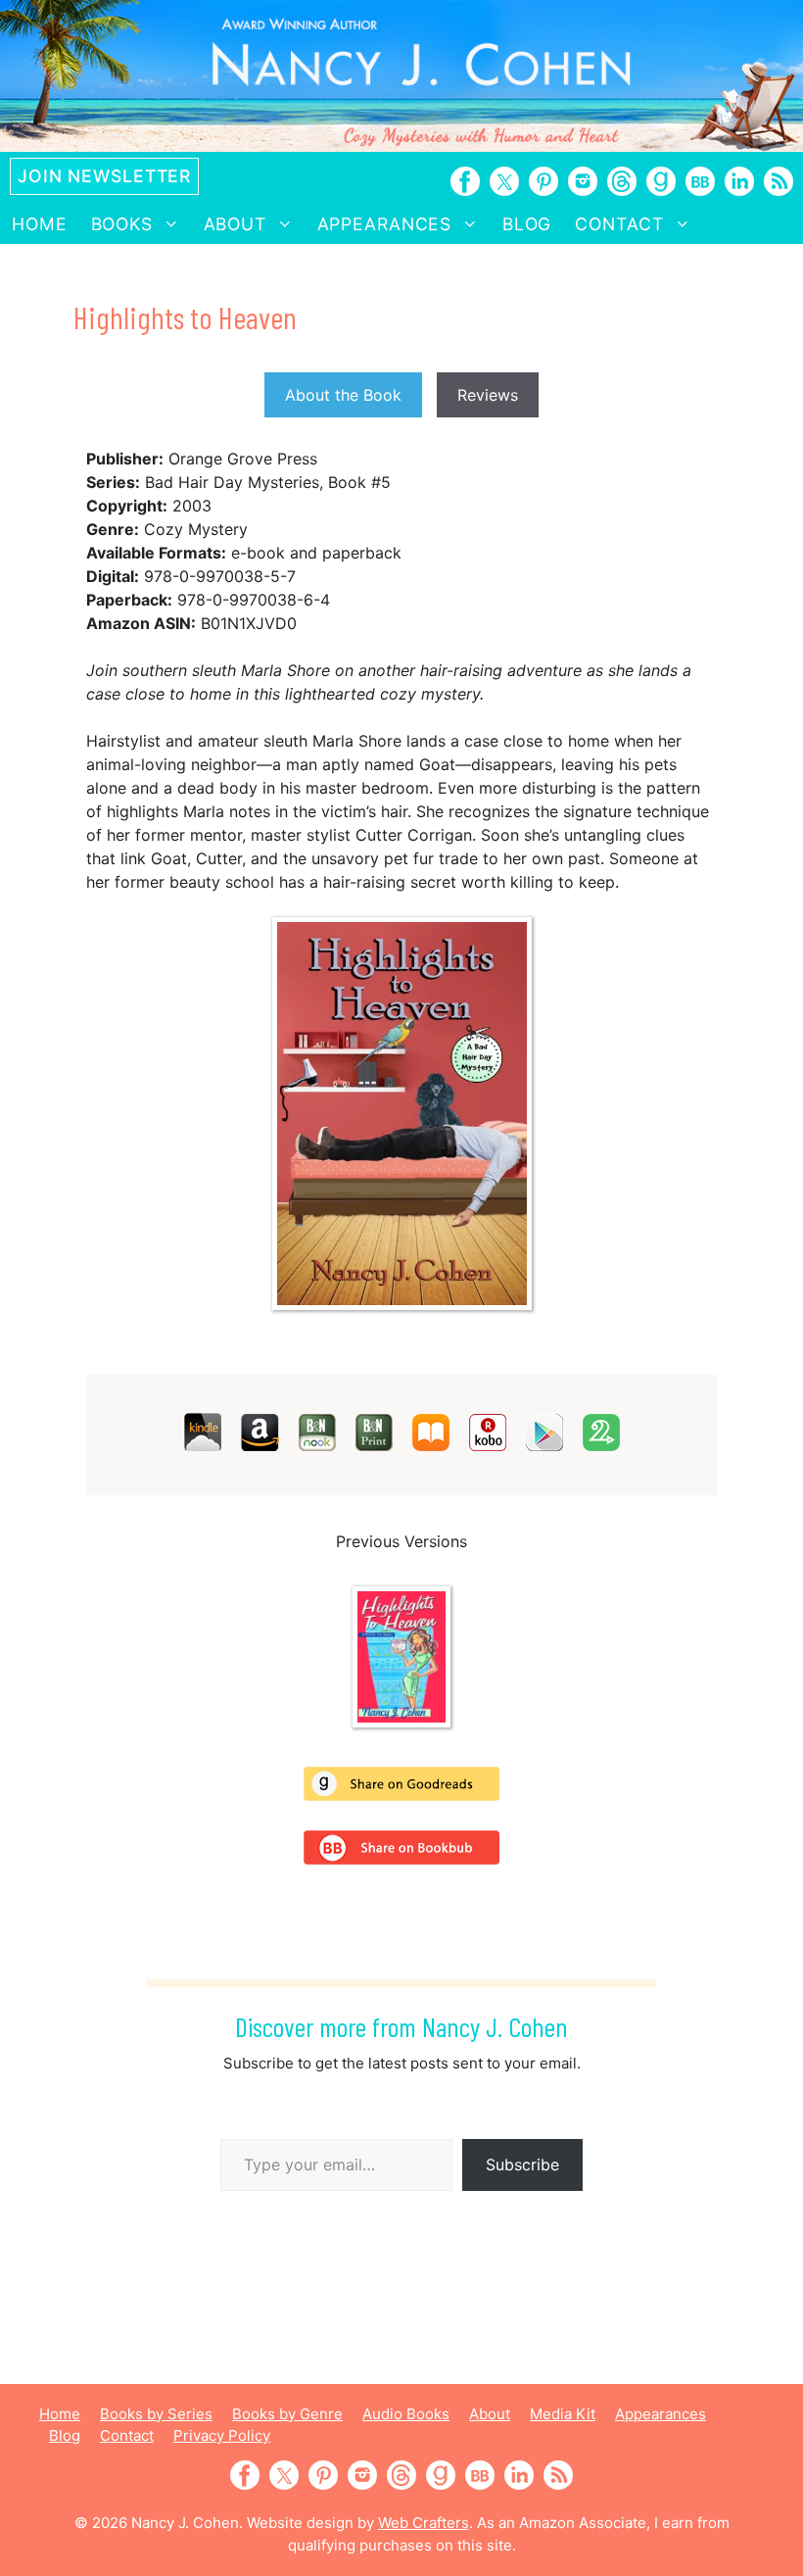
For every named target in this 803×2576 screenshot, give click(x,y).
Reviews (488, 395)
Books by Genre (287, 2414)
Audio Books (406, 2414)
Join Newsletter (104, 176)
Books (122, 224)
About (235, 224)
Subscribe (522, 2164)
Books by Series (156, 2414)
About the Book (343, 395)
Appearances (385, 224)
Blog (527, 224)
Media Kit (563, 2414)
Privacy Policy (222, 2435)
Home (40, 224)
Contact (619, 224)
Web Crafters (424, 2523)
